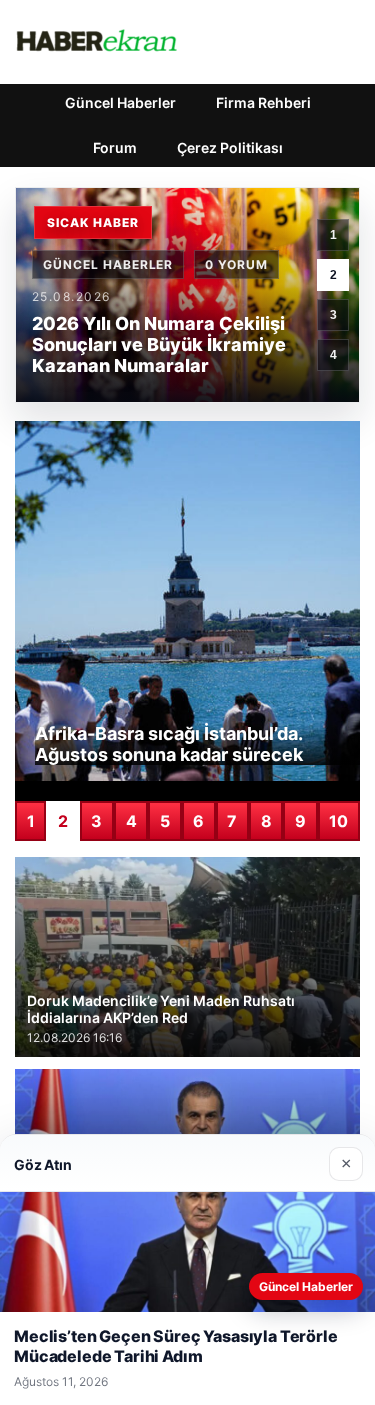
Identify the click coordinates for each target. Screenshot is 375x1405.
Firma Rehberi (263, 102)
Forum (115, 147)
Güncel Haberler (120, 102)
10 (338, 821)
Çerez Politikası (230, 147)
